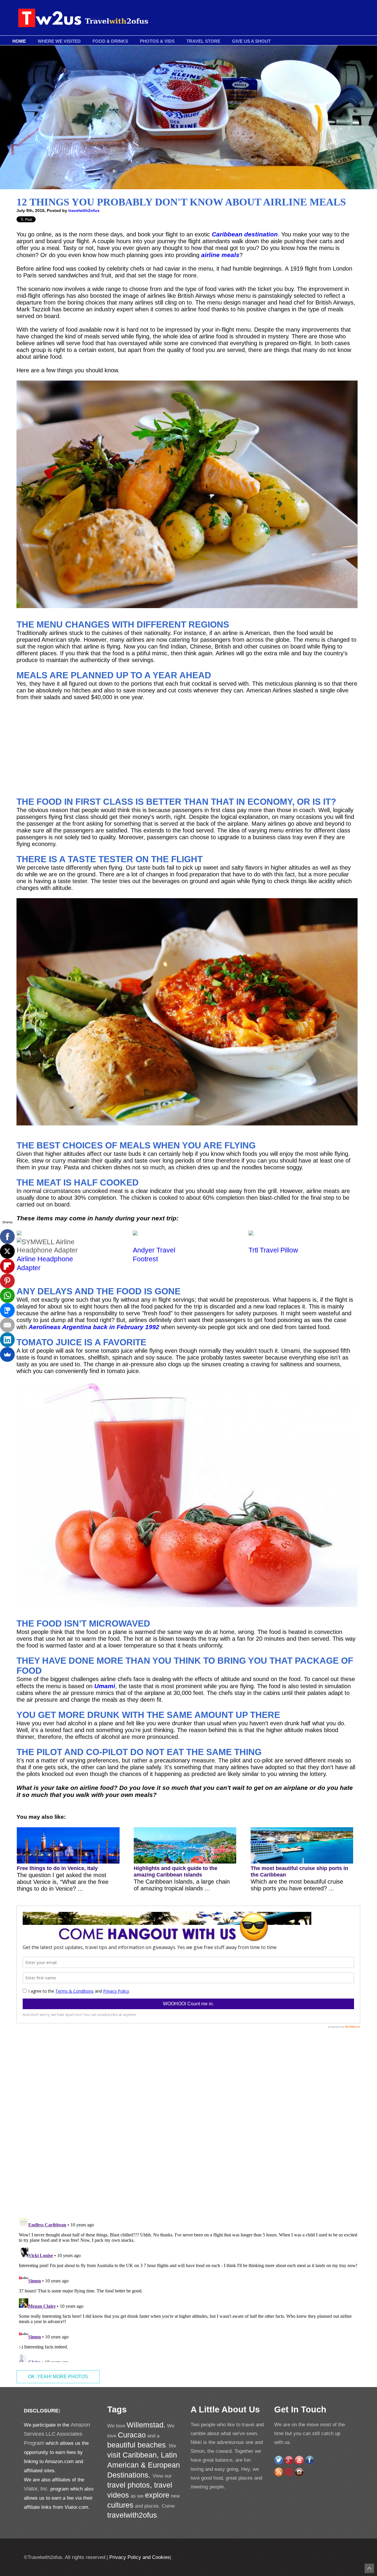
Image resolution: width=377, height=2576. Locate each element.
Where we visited (59, 41)
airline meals (220, 255)
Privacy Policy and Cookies (139, 2557)
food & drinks (110, 41)
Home (19, 41)
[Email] (7, 1325)
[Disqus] (188, 2130)
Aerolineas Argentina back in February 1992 (94, 1327)
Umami (105, 1686)
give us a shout (251, 41)
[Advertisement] (187, 749)
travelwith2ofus (84, 210)
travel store (203, 41)
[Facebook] (7, 1237)
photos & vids (157, 41)
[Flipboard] (7, 1266)
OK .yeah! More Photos (58, 2377)
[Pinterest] (7, 1281)
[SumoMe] (7, 1354)
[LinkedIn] (7, 1340)
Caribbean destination (245, 234)
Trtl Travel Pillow (273, 1250)
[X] (7, 1251)
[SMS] (7, 1310)
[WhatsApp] (7, 1296)
